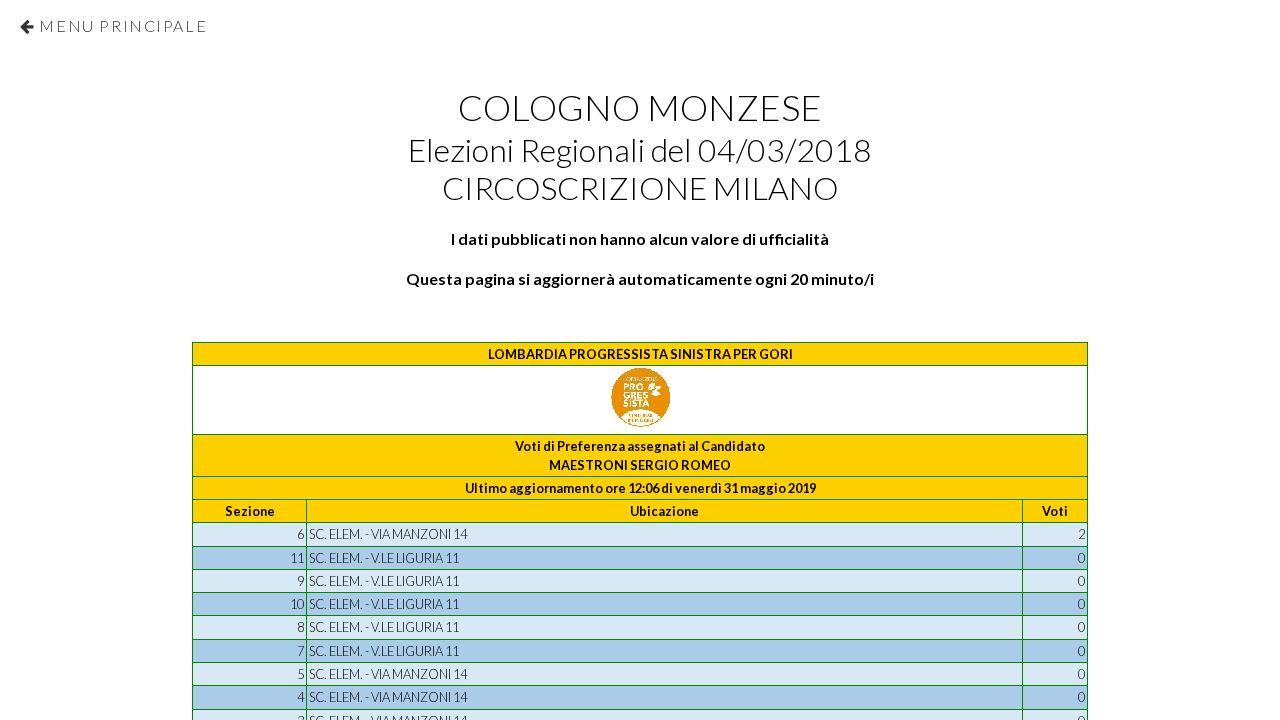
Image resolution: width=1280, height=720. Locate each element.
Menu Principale (123, 25)
